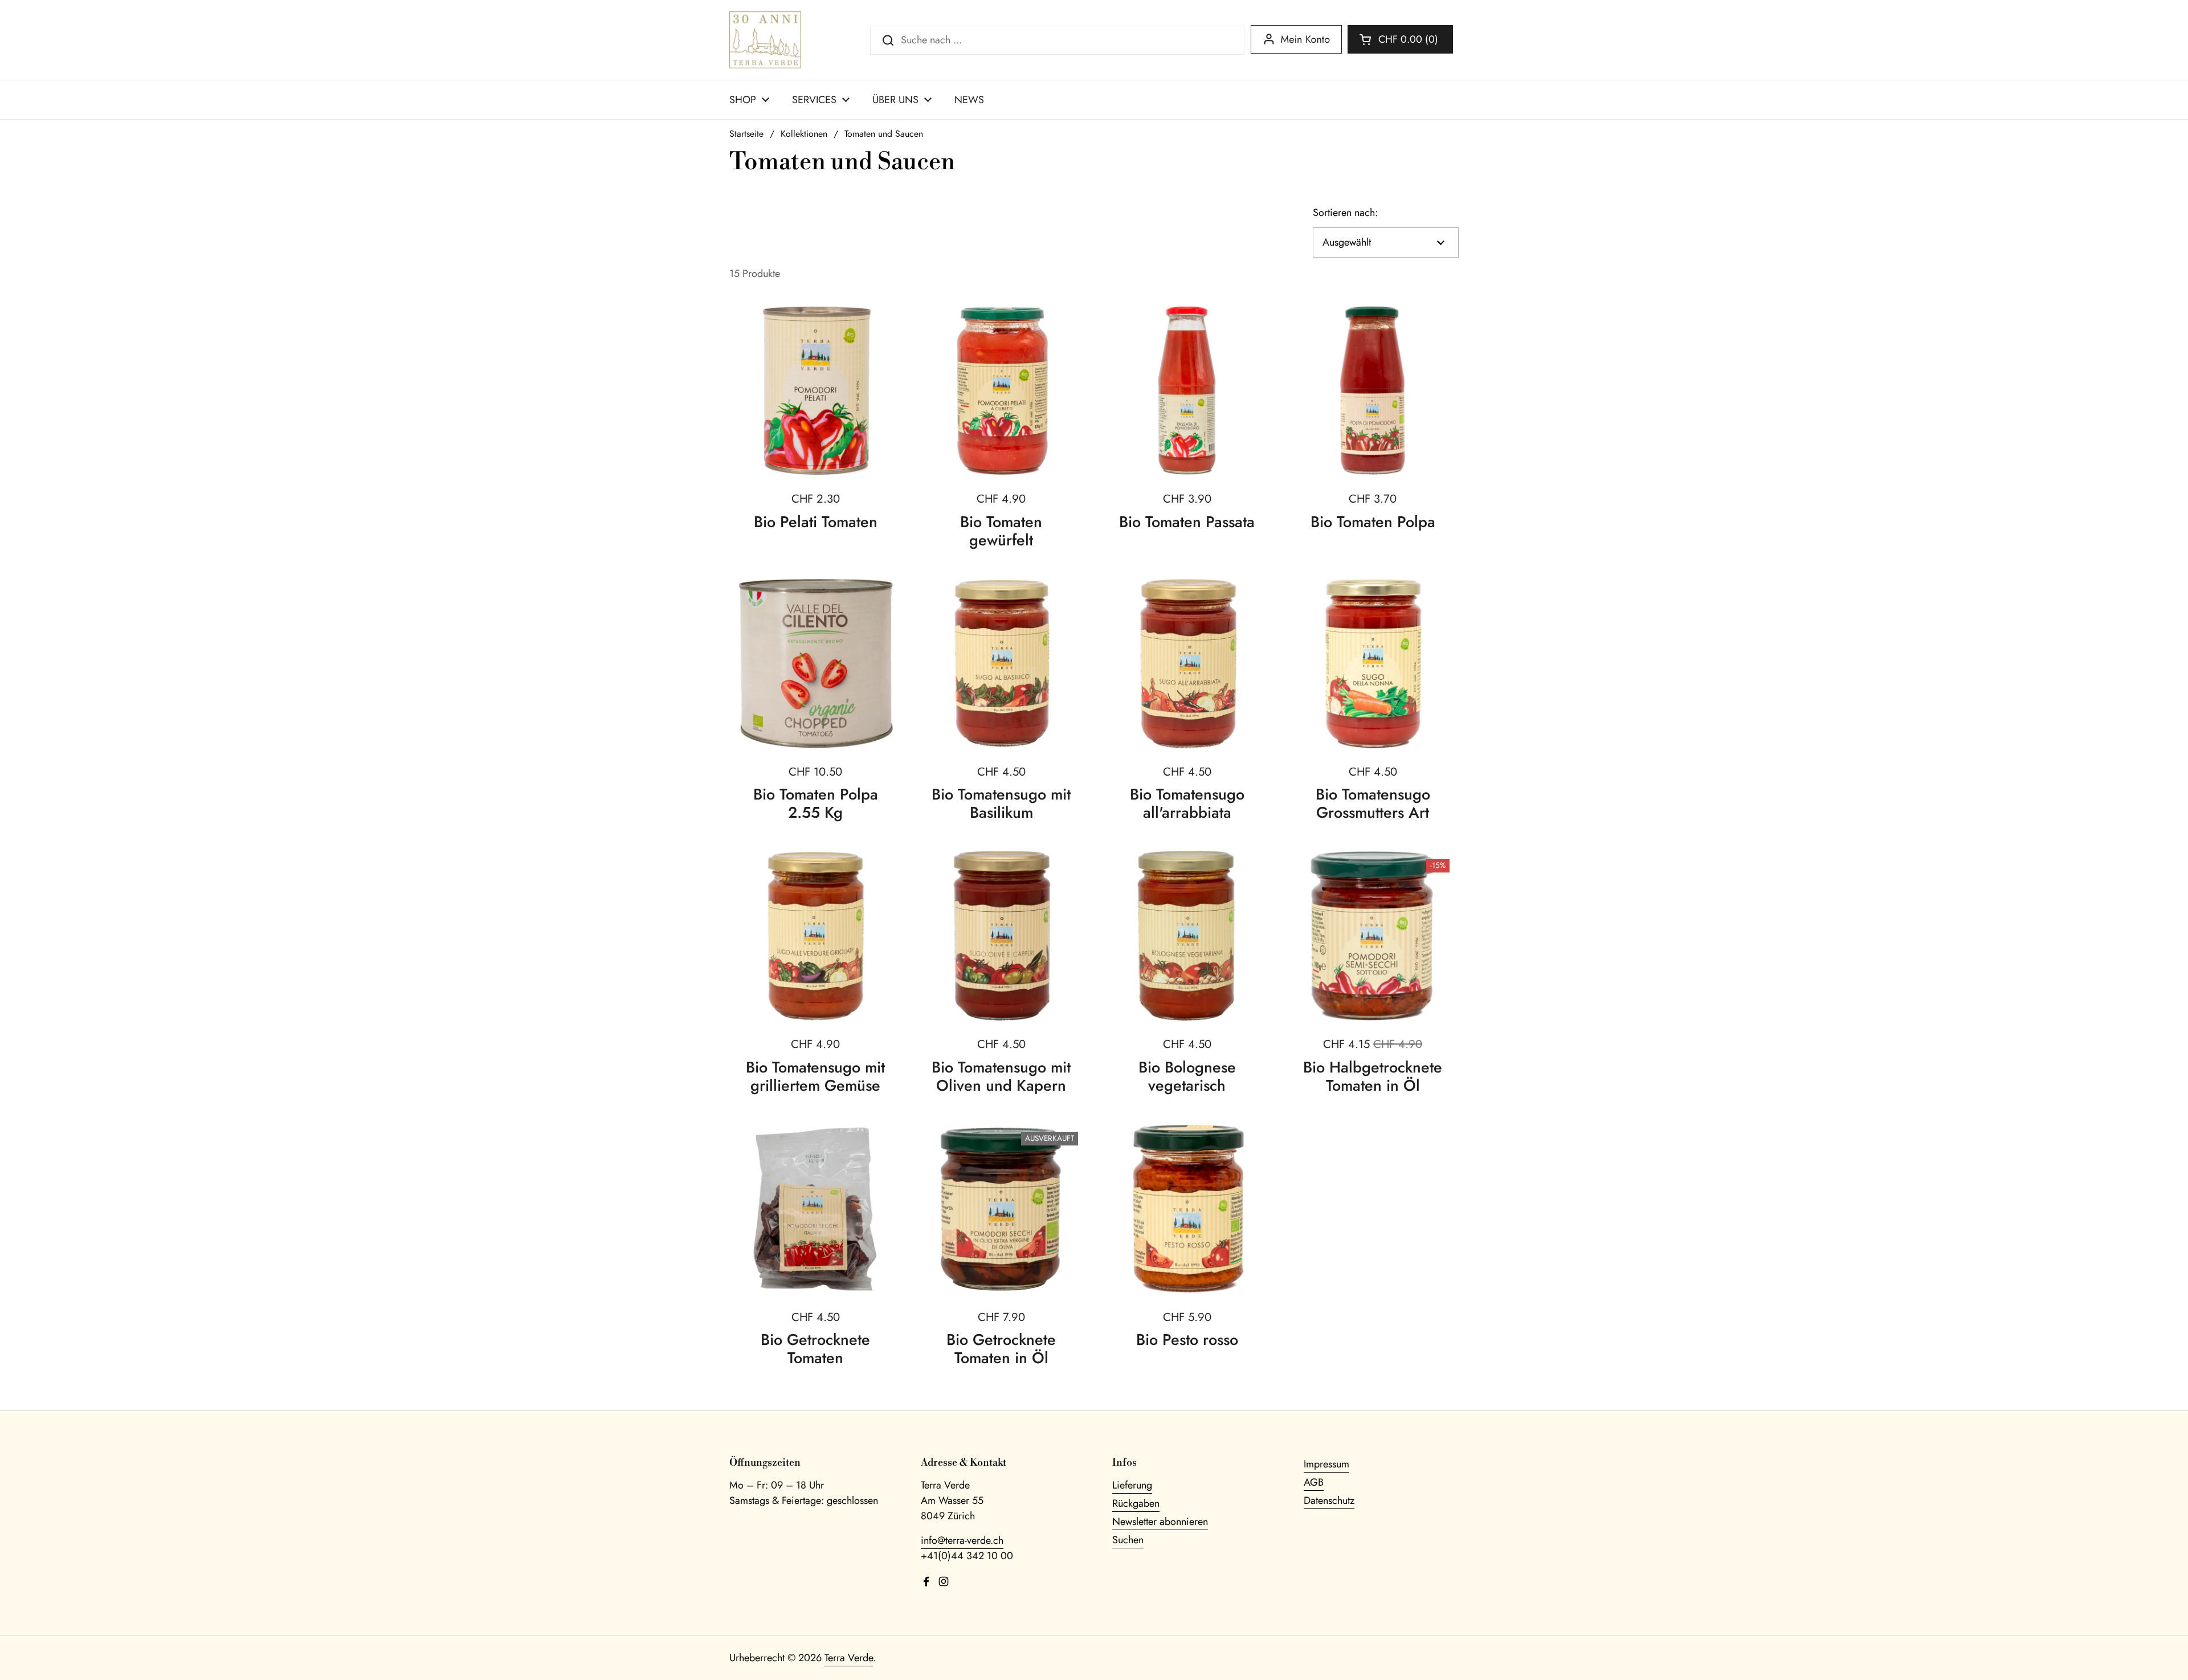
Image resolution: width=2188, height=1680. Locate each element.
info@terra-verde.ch (962, 1540)
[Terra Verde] (765, 40)
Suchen (1128, 1540)
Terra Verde (849, 1658)
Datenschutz (1329, 1500)
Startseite (746, 134)
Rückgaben (1136, 1503)
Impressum (1326, 1464)
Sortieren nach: (1345, 213)
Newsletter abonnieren (1160, 1522)
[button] (1400, 39)
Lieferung (1132, 1485)
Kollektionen (804, 134)
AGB (1314, 1482)
